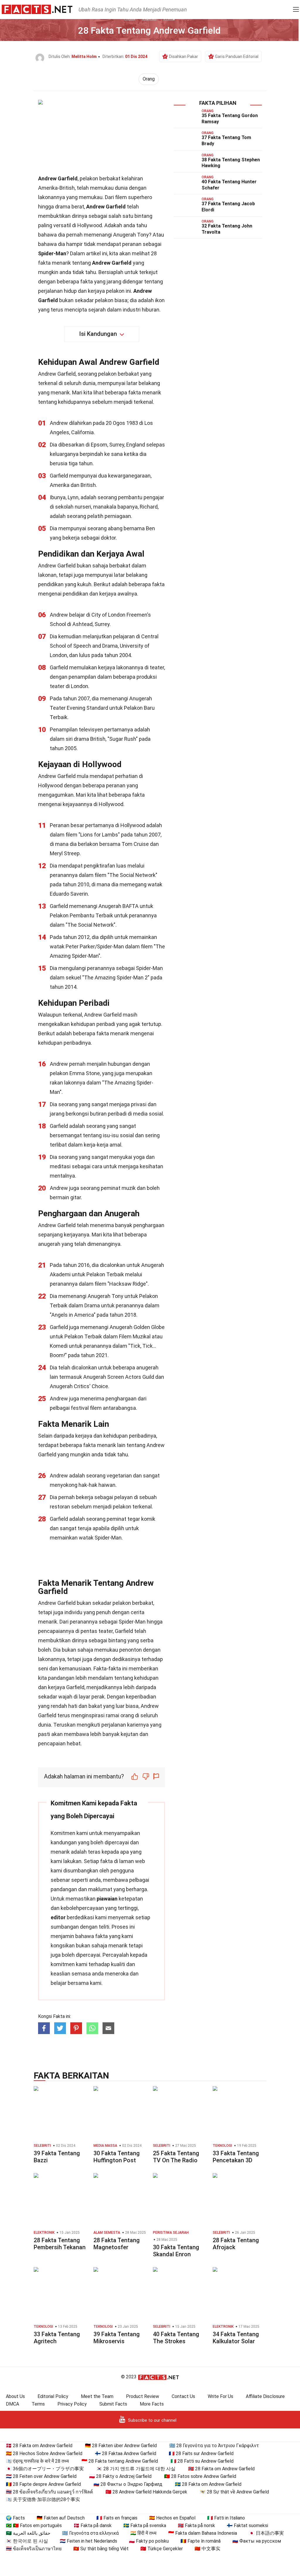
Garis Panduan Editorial (237, 57)
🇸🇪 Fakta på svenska (145, 2525)
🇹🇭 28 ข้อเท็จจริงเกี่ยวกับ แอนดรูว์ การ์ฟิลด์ (49, 2492)
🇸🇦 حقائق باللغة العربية (28, 2533)
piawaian (107, 1899)
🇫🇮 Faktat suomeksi (247, 2525)
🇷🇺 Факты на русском (257, 2541)
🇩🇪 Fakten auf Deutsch (61, 2518)
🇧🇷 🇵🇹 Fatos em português (34, 2525)
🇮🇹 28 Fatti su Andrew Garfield (202, 2461)
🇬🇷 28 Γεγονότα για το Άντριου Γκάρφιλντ (214, 2446)
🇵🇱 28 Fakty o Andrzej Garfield (120, 2476)
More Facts (152, 2404)
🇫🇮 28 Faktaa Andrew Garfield (126, 2453)
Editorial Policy (53, 2396)
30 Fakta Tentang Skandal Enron (176, 2251)
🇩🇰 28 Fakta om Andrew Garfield (39, 2446)
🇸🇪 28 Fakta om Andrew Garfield (208, 2484)
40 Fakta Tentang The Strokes (176, 2338)
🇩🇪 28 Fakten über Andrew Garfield (121, 2446)
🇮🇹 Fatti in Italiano (226, 2518)
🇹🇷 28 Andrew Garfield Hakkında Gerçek (146, 2492)
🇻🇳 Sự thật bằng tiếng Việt (101, 2549)
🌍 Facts (15, 2518)
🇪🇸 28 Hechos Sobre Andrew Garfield (44, 2453)
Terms (38, 2404)
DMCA (12, 2404)
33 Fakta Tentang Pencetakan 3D (236, 2157)
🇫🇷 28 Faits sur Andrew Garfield (201, 2453)
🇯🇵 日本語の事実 (266, 2533)
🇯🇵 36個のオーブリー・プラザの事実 (45, 2469)
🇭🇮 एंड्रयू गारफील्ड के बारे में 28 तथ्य (37, 2461)
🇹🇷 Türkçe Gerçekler (162, 2549)
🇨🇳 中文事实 (207, 2549)
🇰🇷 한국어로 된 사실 (27, 2541)
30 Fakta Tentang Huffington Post (117, 2157)
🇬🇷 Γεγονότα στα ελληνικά (90, 2533)
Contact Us (183, 2396)
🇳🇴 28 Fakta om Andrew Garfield (221, 2469)
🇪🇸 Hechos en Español (172, 2518)
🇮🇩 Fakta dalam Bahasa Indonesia (203, 2533)
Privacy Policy (72, 2404)
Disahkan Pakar (184, 57)
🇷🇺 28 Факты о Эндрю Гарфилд (128, 2484)
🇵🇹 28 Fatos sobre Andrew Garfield (200, 2476)
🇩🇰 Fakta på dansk (93, 2525)
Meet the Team (97, 2396)
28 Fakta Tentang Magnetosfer (117, 2244)
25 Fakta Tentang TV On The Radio (176, 2157)
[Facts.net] (37, 9)
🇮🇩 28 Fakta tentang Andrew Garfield (120, 2461)
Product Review (143, 2396)
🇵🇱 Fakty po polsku (149, 2541)
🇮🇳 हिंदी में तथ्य (143, 2533)
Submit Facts (113, 2404)
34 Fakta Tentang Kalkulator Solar (236, 2338)
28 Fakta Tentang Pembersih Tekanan (60, 2244)
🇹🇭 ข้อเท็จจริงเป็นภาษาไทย (34, 2549)
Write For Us (220, 2396)
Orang (149, 79)
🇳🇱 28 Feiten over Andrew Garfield (41, 2476)
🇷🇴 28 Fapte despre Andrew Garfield (43, 2484)
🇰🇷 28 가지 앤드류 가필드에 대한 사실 (136, 2469)
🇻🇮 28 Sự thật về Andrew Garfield (234, 2492)
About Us (15, 2396)
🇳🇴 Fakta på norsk (196, 2525)
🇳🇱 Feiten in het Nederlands (88, 2541)
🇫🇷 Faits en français (117, 2518)
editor (58, 1917)
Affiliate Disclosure (265, 2396)
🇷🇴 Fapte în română (201, 2541)
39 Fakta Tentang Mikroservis (117, 2338)
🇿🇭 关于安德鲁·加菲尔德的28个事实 (43, 2499)
